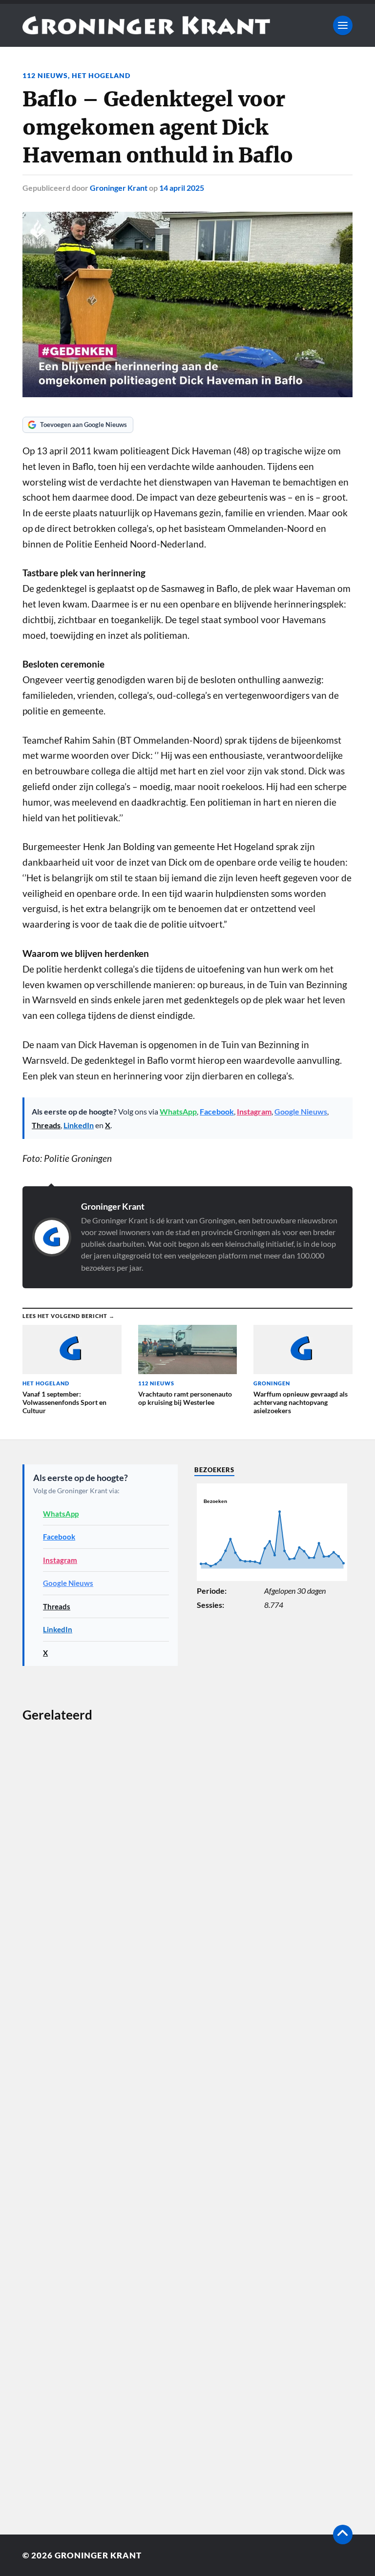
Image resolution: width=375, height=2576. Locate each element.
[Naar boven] (343, 2535)
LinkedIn (79, 1125)
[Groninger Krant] (146, 25)
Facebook (217, 1111)
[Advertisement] (100, 2107)
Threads (46, 1125)
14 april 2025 (182, 188)
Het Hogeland (101, 75)
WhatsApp (178, 1111)
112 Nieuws (45, 75)
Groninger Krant (119, 188)
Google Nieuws (301, 1111)
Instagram (254, 1111)
